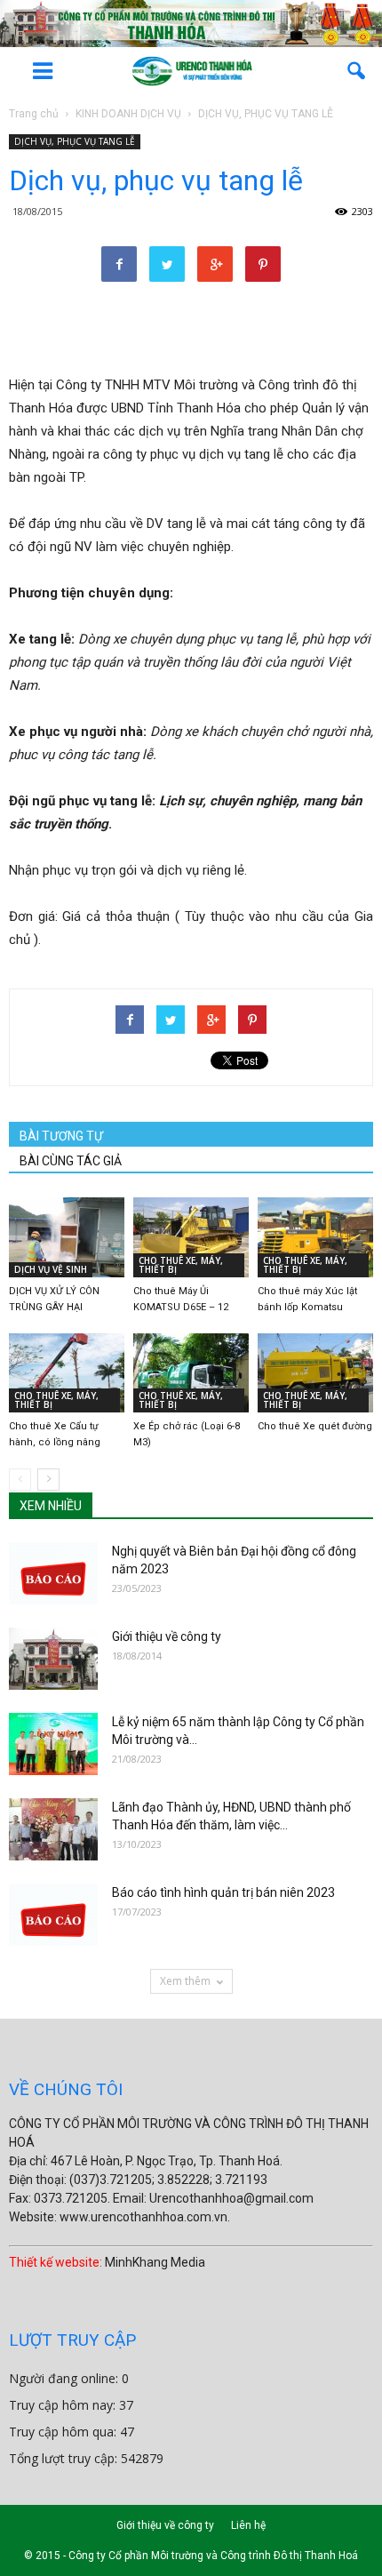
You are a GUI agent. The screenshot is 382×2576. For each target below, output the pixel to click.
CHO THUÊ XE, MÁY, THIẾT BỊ (181, 1265)
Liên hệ (248, 2525)
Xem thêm (185, 1981)
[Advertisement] (191, 331)
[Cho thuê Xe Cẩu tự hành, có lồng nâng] (67, 1373)
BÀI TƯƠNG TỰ (61, 1136)
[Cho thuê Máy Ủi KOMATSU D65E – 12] (191, 1237)
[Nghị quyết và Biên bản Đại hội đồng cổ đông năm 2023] (53, 1573)
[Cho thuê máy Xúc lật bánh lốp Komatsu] (315, 1237)
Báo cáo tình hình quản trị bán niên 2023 (223, 1892)
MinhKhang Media (155, 2262)
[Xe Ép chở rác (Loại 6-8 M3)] (191, 1373)
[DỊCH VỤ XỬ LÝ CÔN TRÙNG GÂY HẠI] (67, 1237)
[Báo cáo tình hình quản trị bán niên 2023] (53, 1915)
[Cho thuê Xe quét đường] (315, 1373)
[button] (357, 71)
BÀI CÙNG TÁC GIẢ (71, 1161)
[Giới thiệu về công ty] (53, 1659)
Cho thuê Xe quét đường (315, 1426)
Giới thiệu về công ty (167, 1636)
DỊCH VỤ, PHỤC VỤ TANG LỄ (75, 141)
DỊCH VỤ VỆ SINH (51, 1269)
